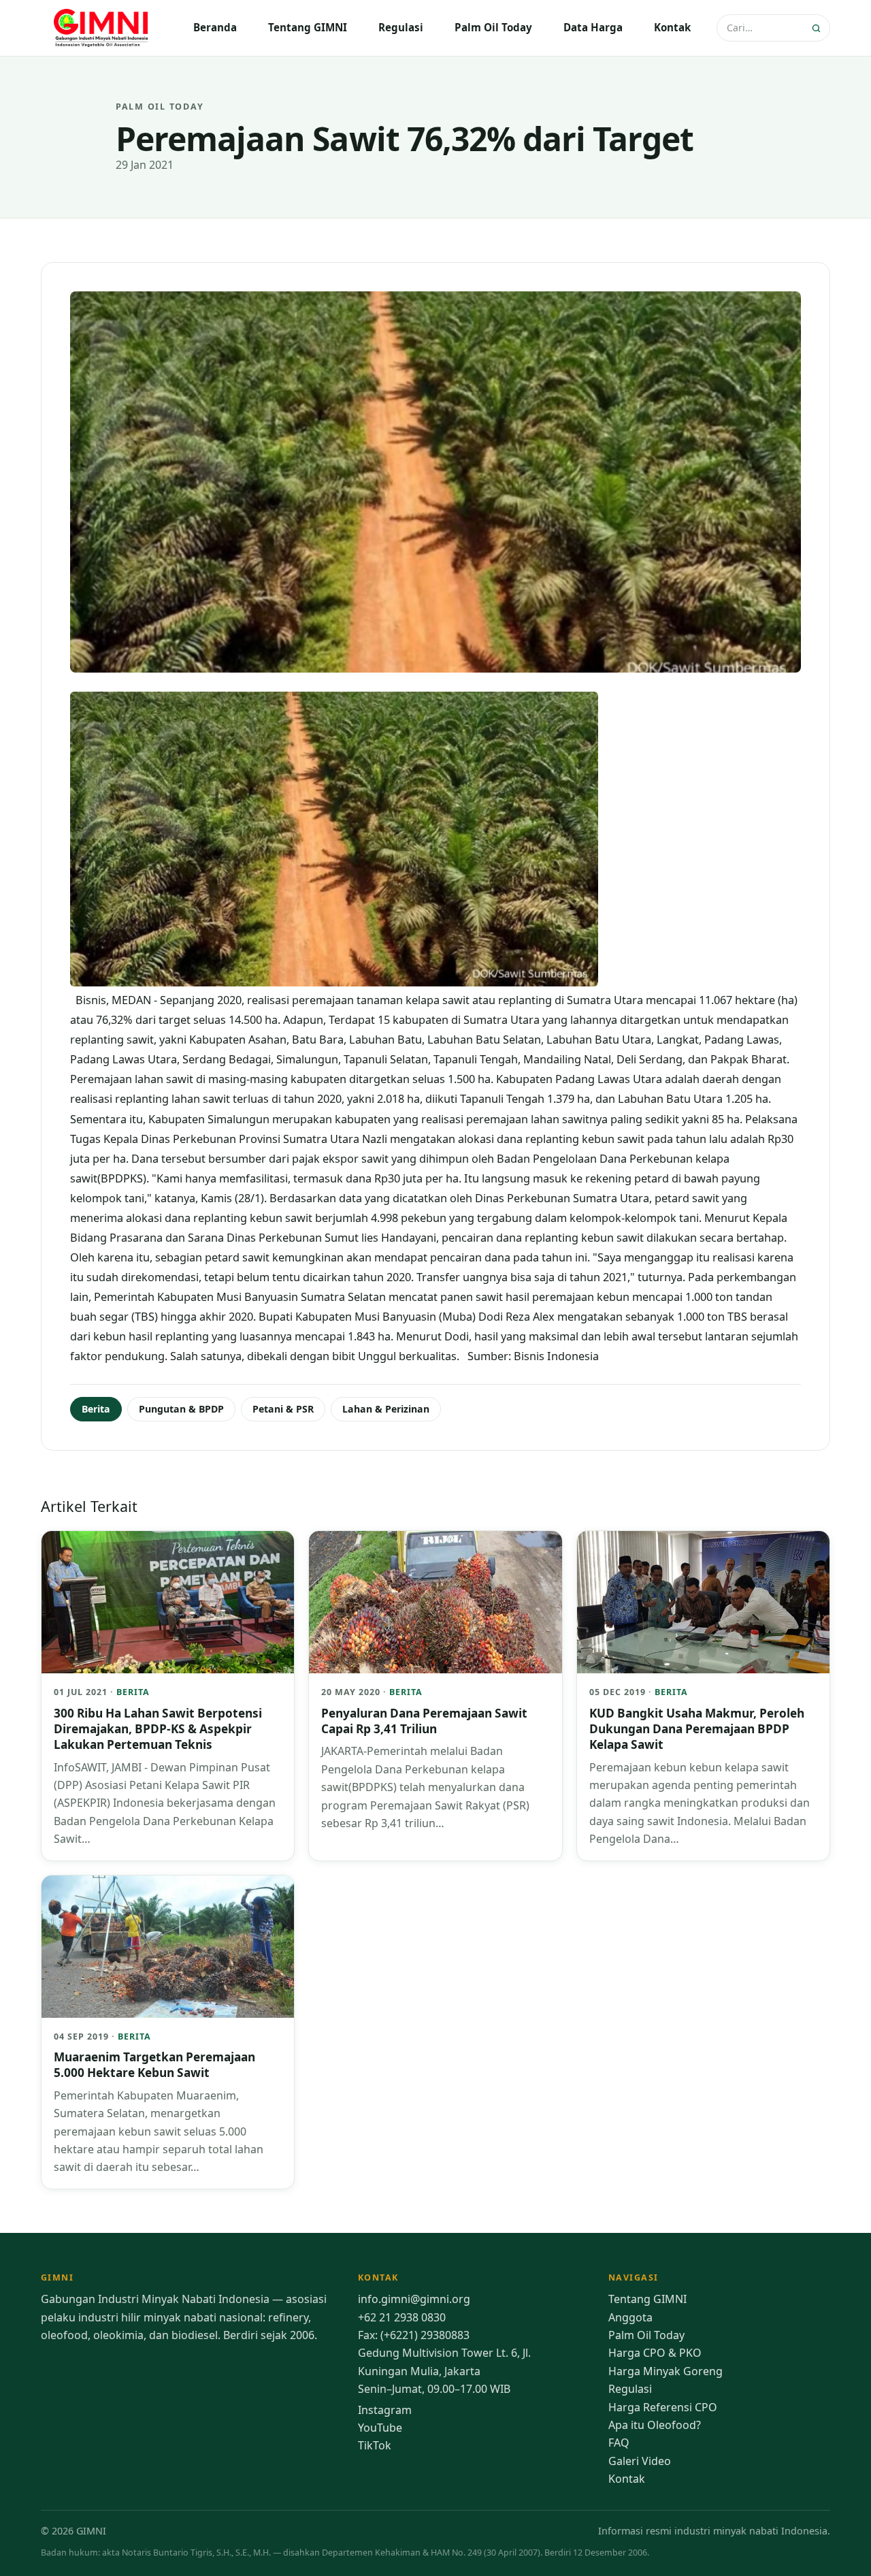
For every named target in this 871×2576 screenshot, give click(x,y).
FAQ (619, 2443)
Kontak (672, 27)
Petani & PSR (283, 1409)
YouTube (380, 2428)
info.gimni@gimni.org (414, 2299)
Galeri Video (640, 2461)
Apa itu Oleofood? (655, 2425)
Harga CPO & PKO (655, 2353)
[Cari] (818, 28)
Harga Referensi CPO (663, 2407)
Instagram (385, 2410)
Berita (96, 1409)
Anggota (630, 2317)
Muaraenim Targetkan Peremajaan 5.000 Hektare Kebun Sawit (154, 2065)
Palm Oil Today (493, 27)
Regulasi (401, 27)
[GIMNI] (102, 28)
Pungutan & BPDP (181, 1409)
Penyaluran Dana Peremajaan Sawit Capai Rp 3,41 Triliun (424, 1721)
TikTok (375, 2445)
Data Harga (593, 27)
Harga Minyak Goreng (665, 2371)
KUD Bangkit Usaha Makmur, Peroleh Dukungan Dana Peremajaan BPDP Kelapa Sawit (697, 1729)
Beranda (215, 27)
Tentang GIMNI (308, 27)
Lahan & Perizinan (386, 1409)
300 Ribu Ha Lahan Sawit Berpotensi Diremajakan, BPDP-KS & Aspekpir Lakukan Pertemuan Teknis (158, 1729)
